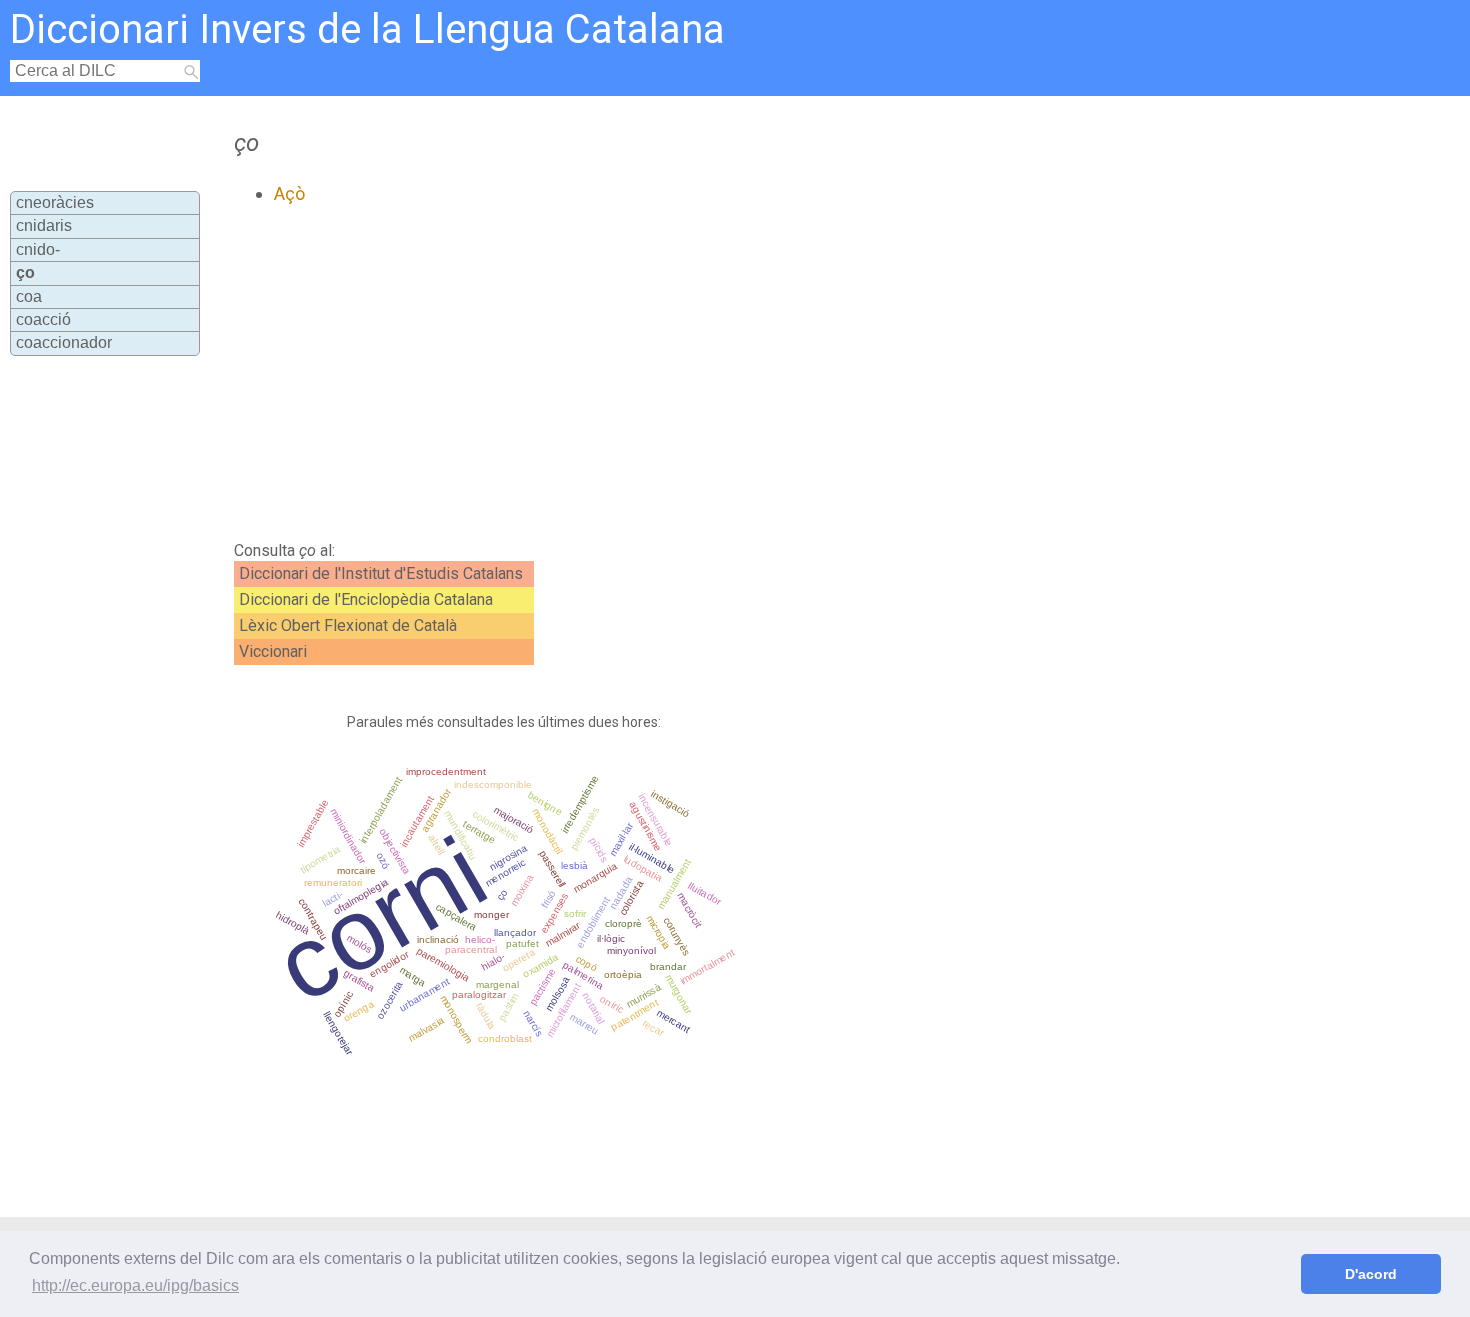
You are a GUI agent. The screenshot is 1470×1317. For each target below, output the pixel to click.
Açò (289, 193)
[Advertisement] (650, 373)
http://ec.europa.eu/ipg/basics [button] (135, 1285)
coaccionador (64, 342)
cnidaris (44, 225)
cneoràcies (55, 202)
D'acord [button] (1371, 1274)
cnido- (38, 249)
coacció (43, 319)
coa (29, 296)
